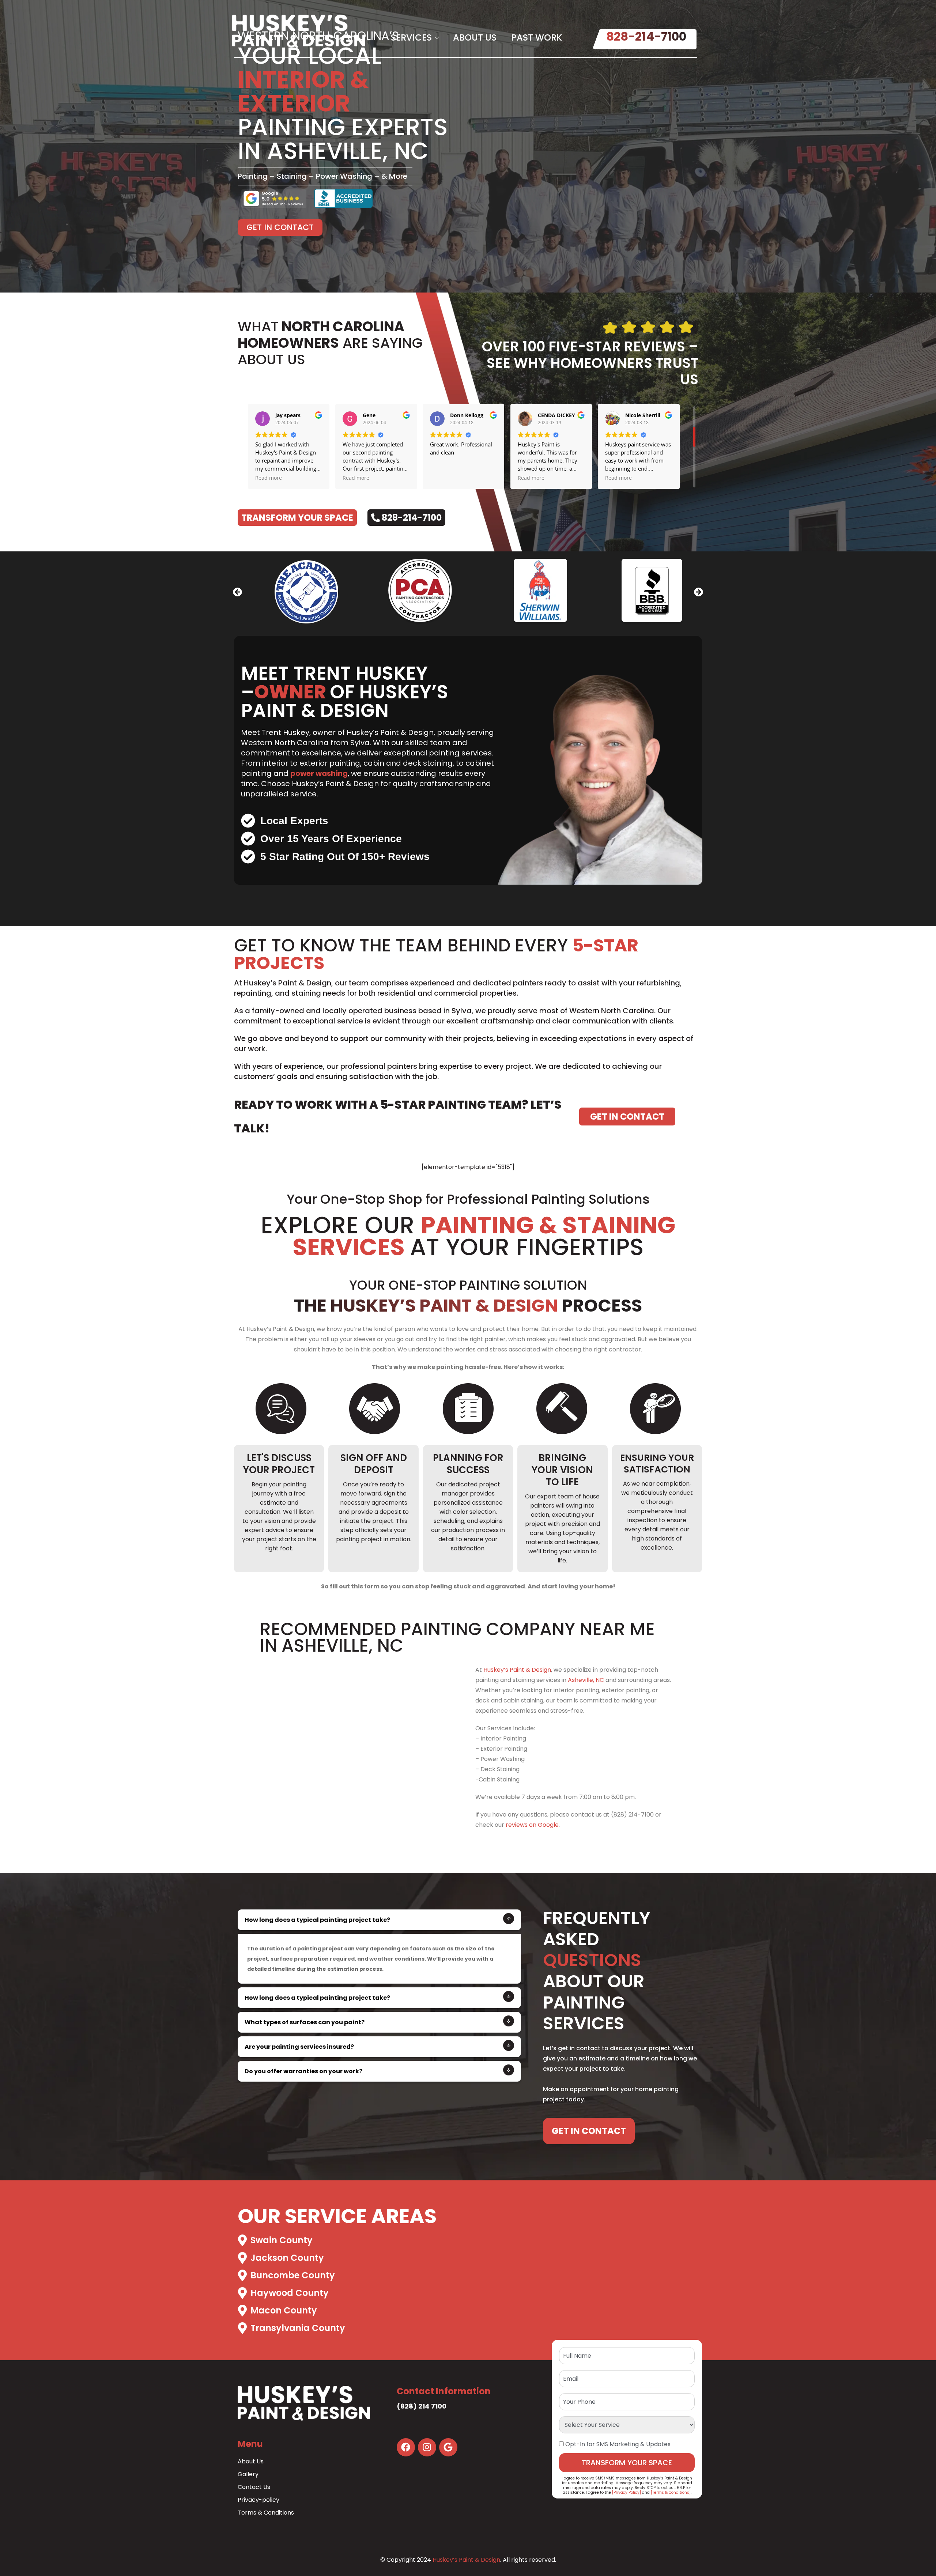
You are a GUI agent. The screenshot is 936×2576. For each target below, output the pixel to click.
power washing (319, 773)
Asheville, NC (586, 1680)
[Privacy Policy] (626, 2492)
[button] (237, 592)
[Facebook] (406, 2447)
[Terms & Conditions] (671, 2492)
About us (475, 37)
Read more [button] (265, 478)
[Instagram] (427, 2447)
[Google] (448, 2447)
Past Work (537, 37)
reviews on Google (532, 1825)
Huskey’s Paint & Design (517, 1670)
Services (411, 37)
